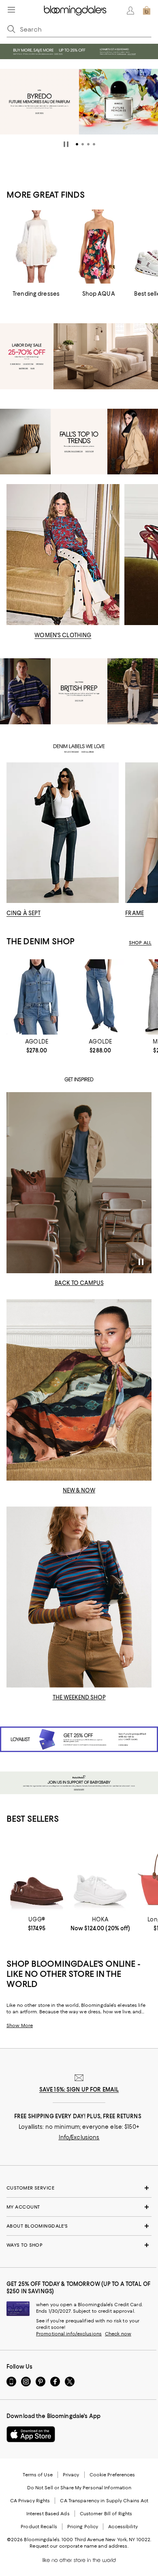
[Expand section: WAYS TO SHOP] (79, 2245)
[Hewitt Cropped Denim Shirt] (37, 997)
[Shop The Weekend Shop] (79, 1597)
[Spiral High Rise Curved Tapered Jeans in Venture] (100, 997)
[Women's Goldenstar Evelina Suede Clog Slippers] (37, 1875)
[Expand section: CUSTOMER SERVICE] (79, 2188)
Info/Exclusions (79, 2137)
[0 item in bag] (147, 11)
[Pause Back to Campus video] (140, 1262)
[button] (77, 144)
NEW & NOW (79, 1490)
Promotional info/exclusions (69, 2334)
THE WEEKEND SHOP (79, 1697)
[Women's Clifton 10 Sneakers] (100, 1875)
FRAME (135, 913)
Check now (118, 2334)
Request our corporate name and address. (79, 2546)
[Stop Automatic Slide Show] (66, 144)
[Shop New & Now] (79, 1390)
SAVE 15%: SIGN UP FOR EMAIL (79, 2089)
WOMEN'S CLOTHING (63, 635)
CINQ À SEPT (23, 913)
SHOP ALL (140, 943)
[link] (37, 1046)
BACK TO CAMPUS (79, 1283)
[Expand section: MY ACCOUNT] (79, 2207)
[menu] (11, 10)
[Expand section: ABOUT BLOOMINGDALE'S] (79, 2226)
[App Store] (31, 2434)
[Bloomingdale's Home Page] (75, 11)
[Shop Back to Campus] (79, 1183)
